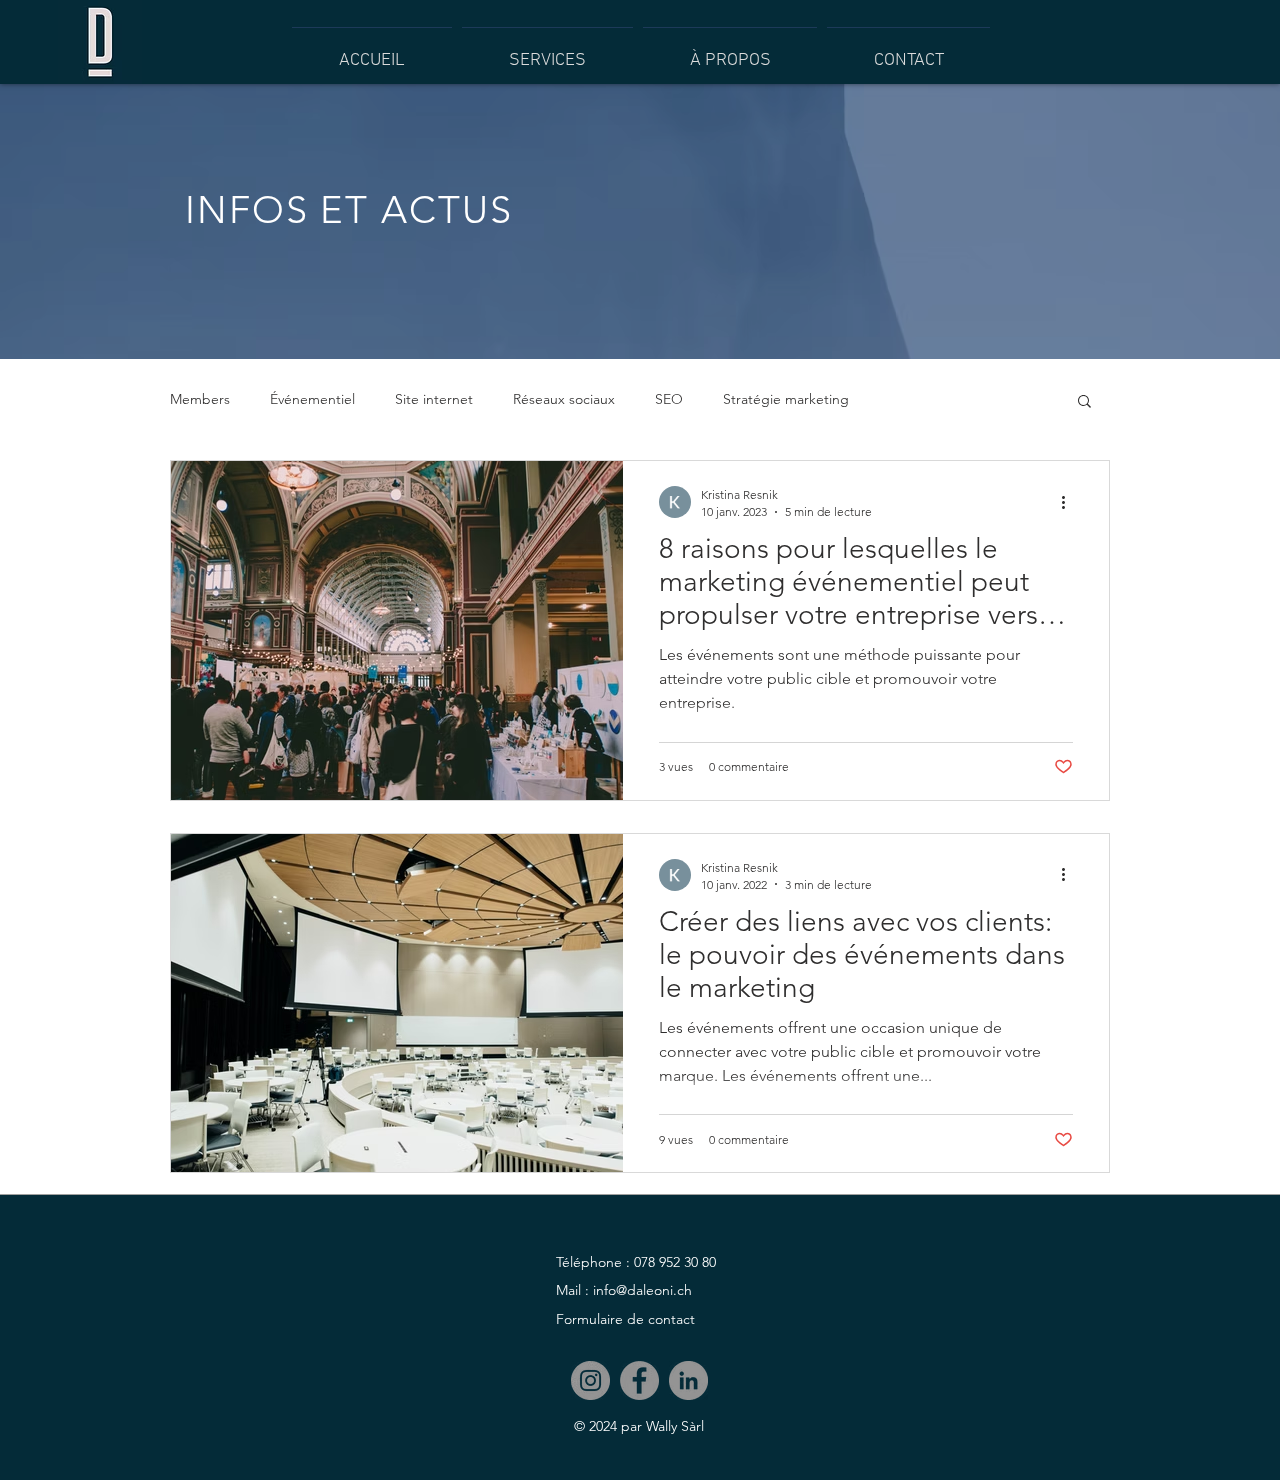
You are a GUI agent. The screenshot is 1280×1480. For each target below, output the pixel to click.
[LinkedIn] (688, 1380)
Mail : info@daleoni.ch (624, 1290)
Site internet (434, 399)
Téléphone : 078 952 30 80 (636, 1262)
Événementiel (312, 399)
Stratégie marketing (786, 399)
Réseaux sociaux (564, 399)
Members (200, 399)
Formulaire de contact (625, 1319)
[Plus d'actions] (1070, 502)
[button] (1084, 402)
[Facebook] (639, 1380)
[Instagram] (590, 1380)
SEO (669, 399)
